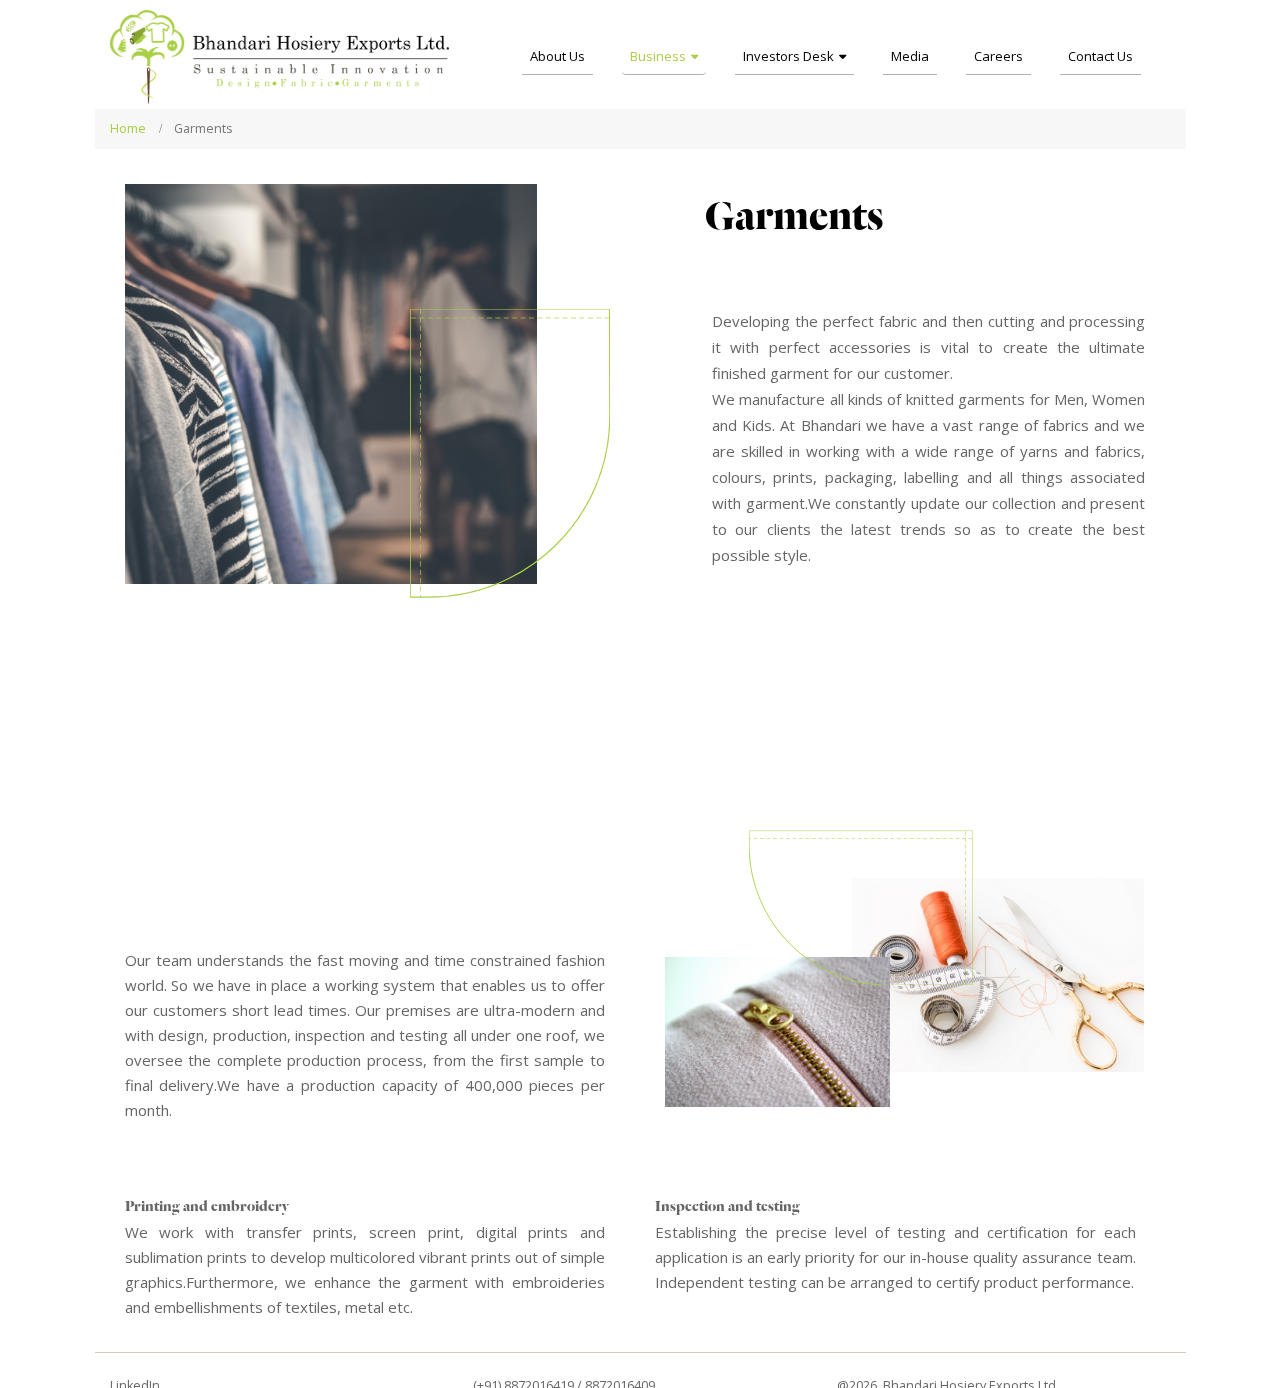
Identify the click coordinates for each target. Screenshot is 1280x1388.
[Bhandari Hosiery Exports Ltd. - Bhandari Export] (280, 57)
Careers (998, 56)
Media (910, 56)
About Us (557, 56)
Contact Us (1100, 56)
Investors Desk (788, 56)
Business (658, 56)
